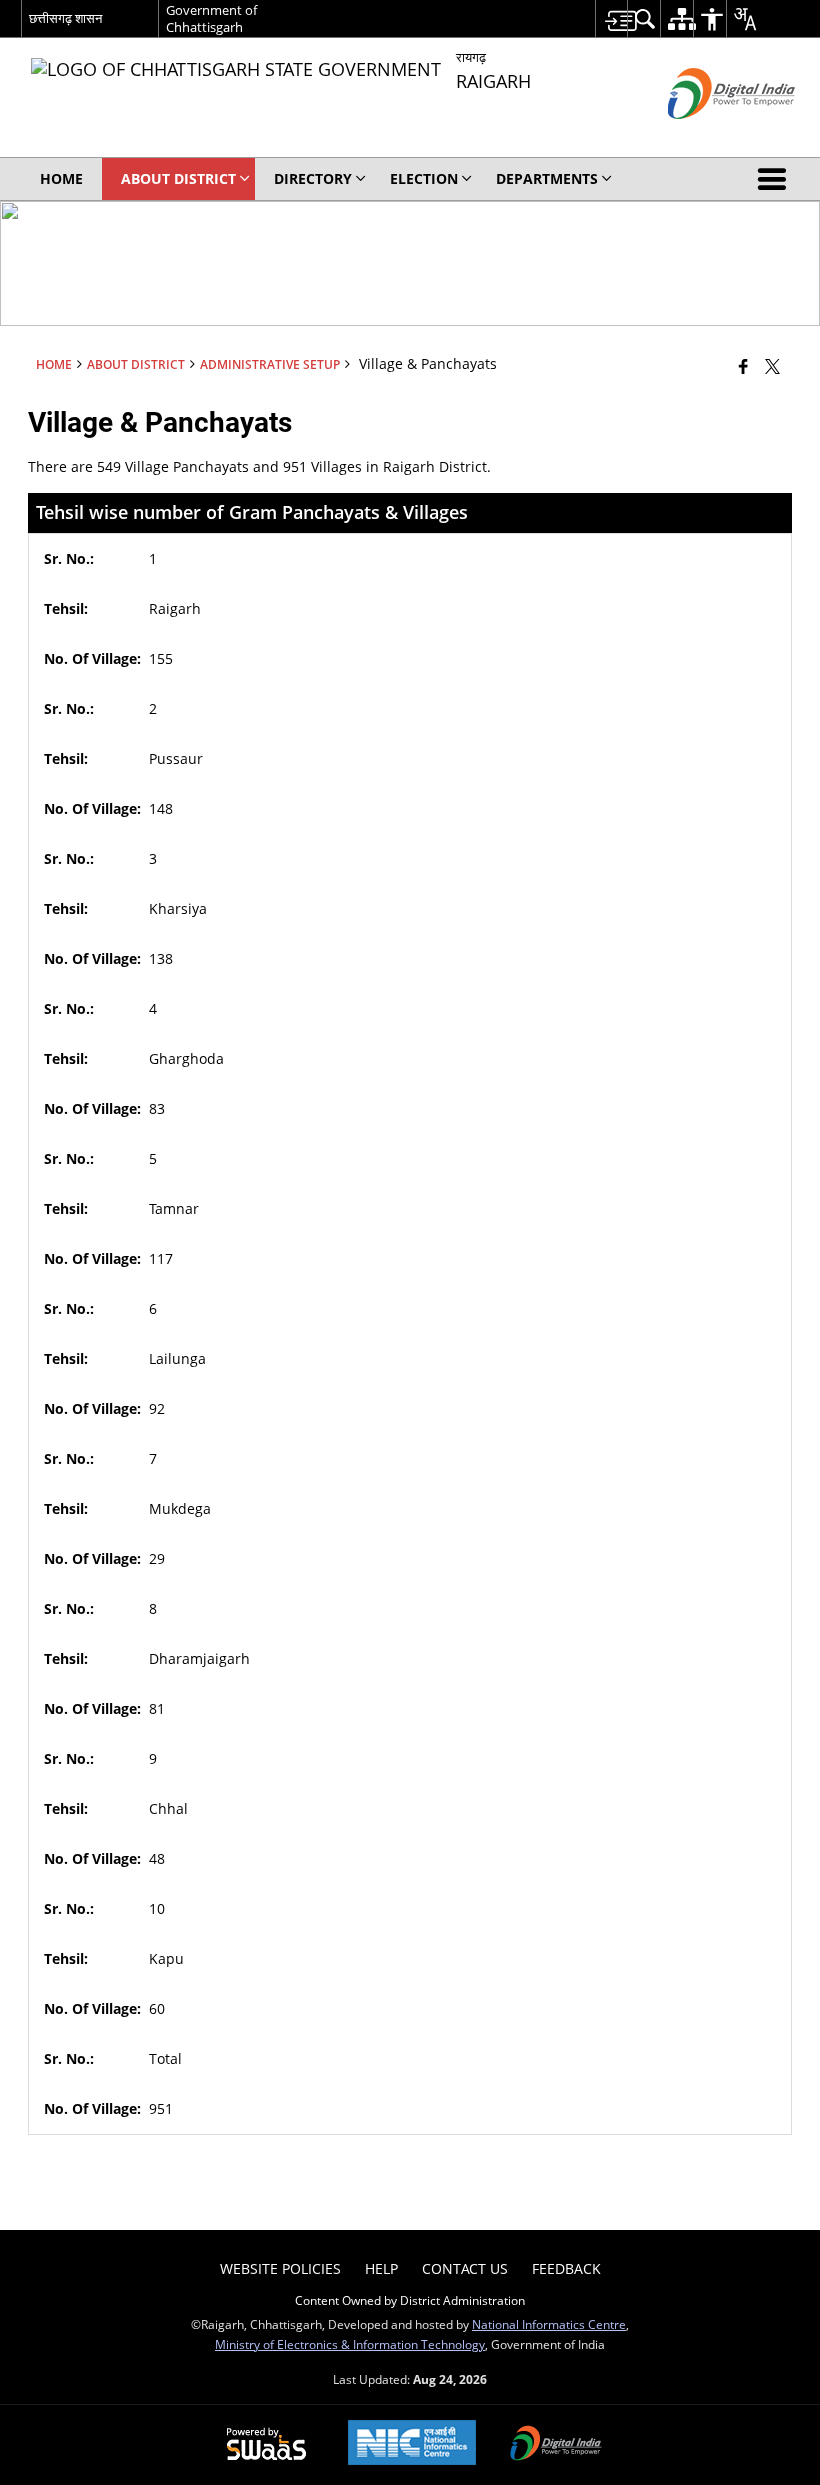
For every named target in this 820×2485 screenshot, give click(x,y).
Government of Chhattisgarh (211, 18)
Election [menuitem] (424, 178)
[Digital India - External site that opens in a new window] (706, 135)
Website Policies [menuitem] (280, 2268)
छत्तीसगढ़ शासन (65, 18)
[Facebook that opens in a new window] (743, 366)
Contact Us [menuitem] (465, 2268)
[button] (776, 179)
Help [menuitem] (381, 2268)
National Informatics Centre (549, 2324)
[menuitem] (611, 18)
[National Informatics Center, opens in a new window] (412, 2444)
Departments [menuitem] (547, 178)
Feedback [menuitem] (566, 2268)
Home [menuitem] (61, 178)
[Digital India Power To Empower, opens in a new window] (556, 2445)
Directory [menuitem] (313, 178)
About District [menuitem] (178, 178)
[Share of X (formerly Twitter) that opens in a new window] (772, 366)
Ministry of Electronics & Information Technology (350, 2344)
